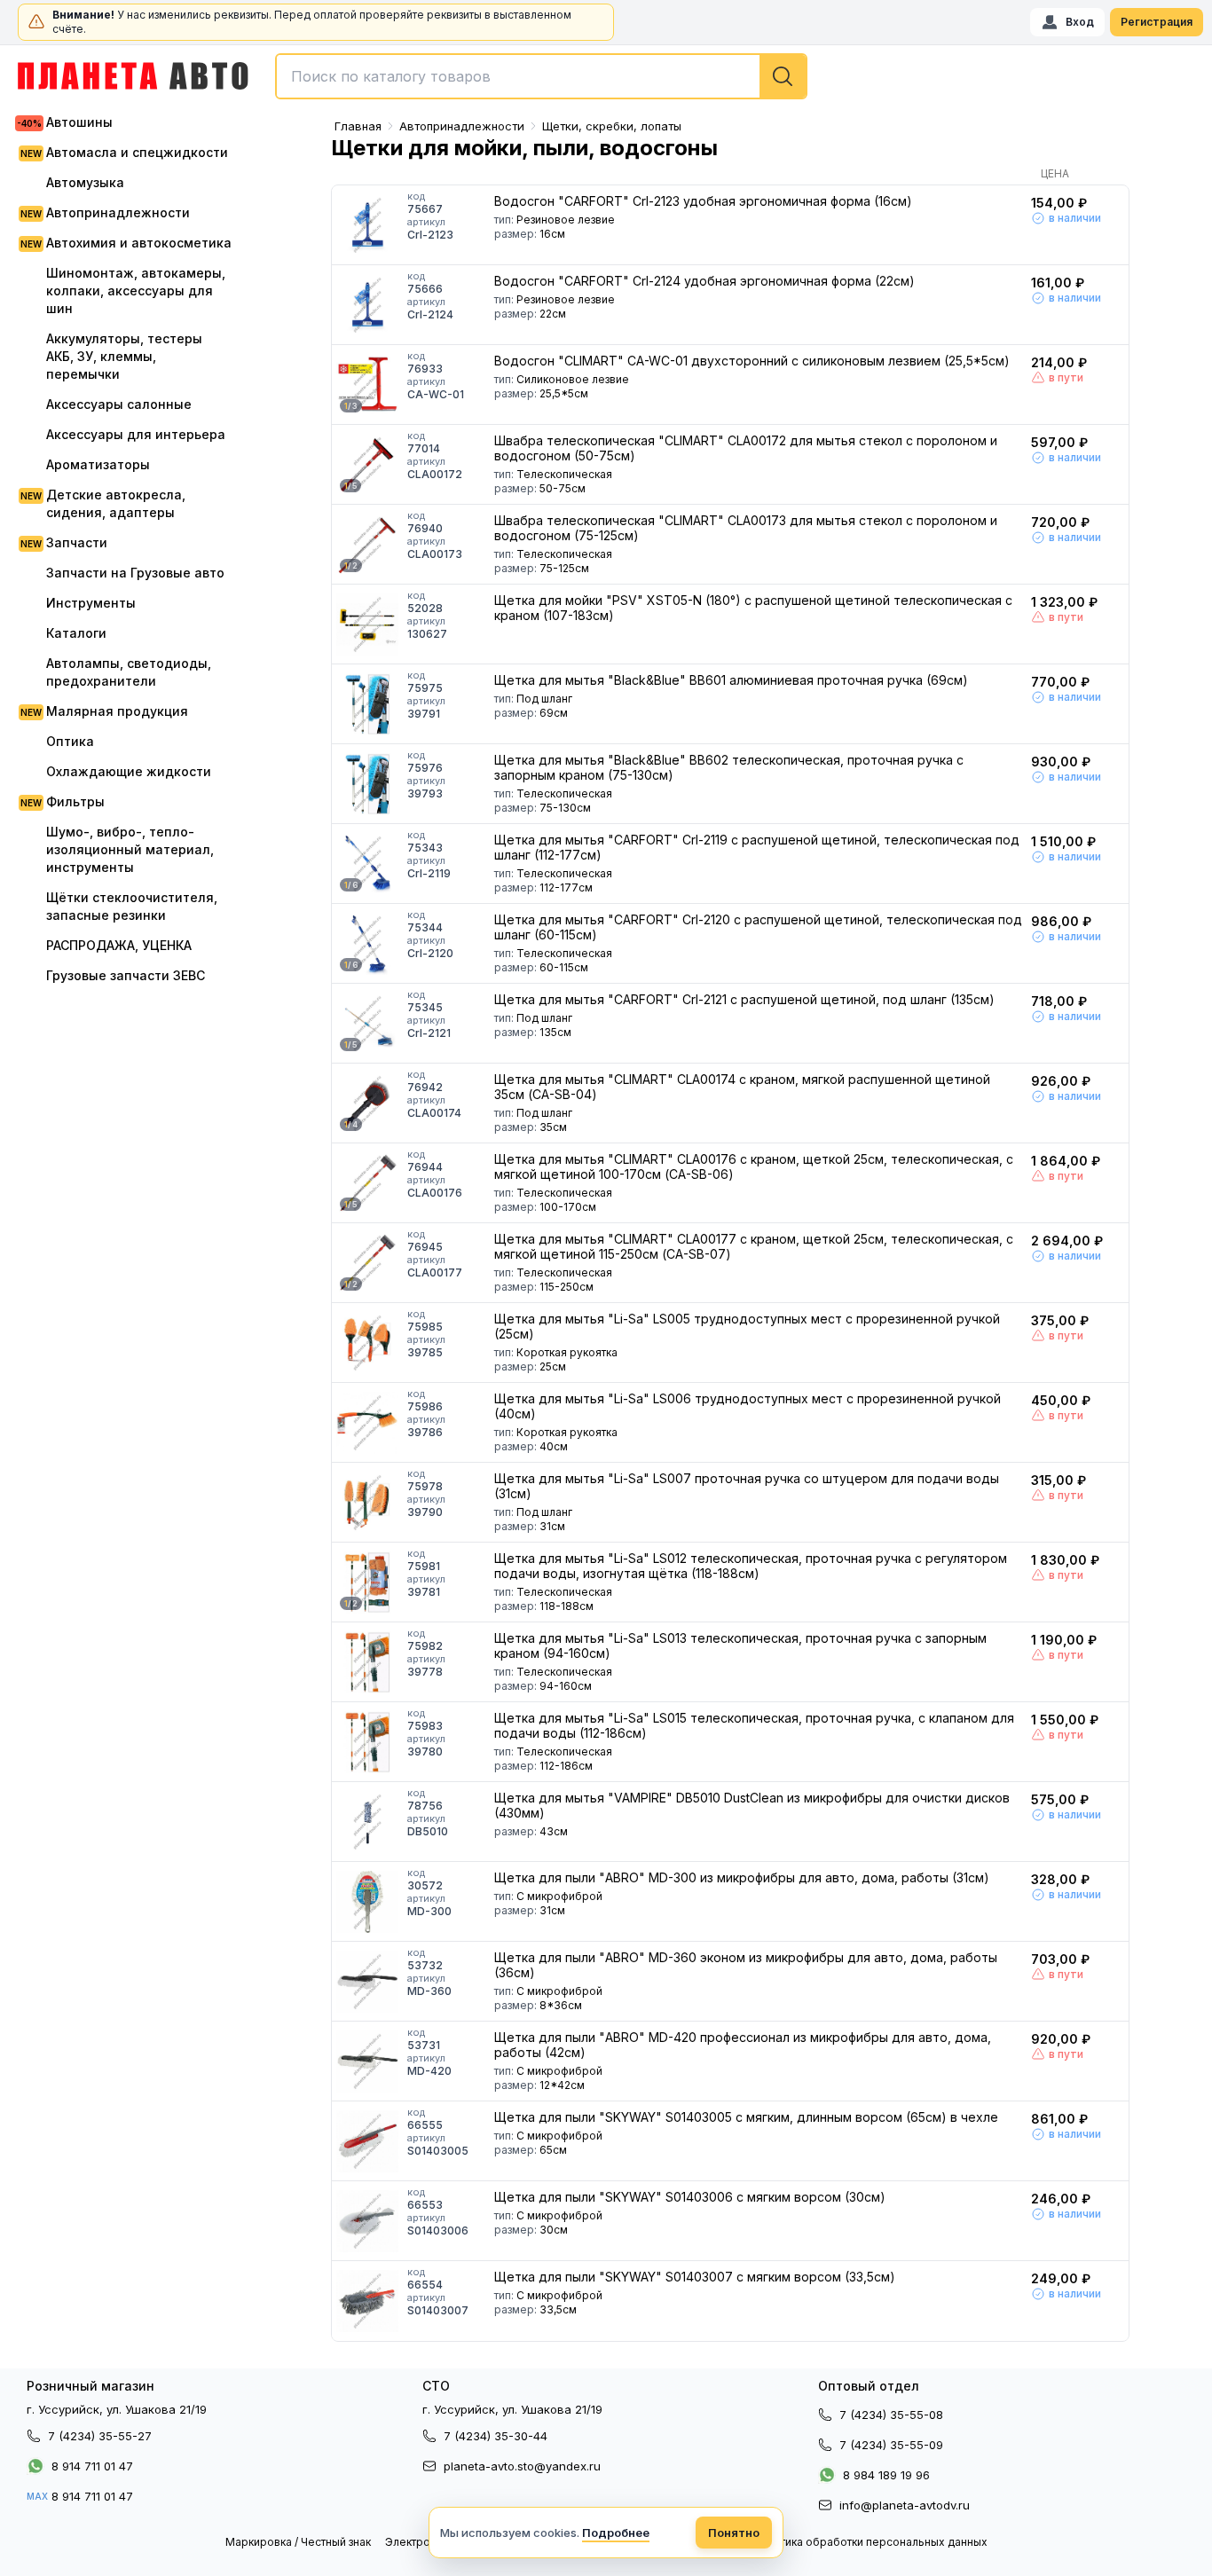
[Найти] (783, 76)
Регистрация (1157, 22)
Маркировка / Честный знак (298, 2542)
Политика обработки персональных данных (870, 2542)
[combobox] (541, 76)
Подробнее (616, 2533)
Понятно (734, 2533)
